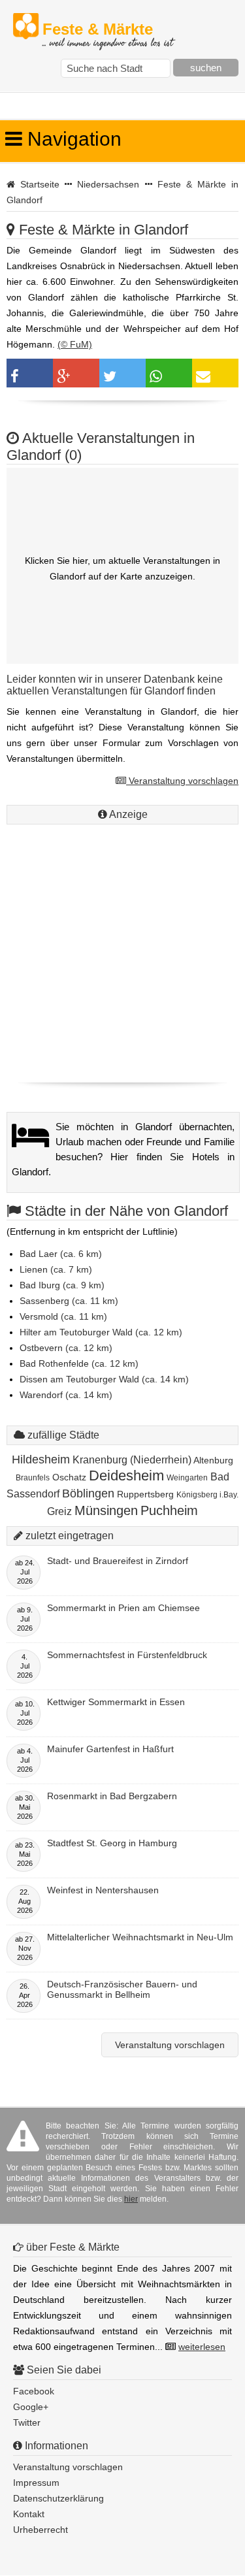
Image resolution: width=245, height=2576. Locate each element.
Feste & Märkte (107, 30)
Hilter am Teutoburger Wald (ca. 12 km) (101, 1332)
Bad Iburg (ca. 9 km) (62, 1285)
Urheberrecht (41, 2530)
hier (131, 2199)
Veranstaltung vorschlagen (182, 781)
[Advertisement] (122, 950)
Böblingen (88, 1493)
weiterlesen (202, 2347)
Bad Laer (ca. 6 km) (61, 1254)
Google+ (31, 2407)
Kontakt (29, 2514)
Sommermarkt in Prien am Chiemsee (123, 1608)
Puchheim (169, 1510)
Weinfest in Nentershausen (103, 1890)
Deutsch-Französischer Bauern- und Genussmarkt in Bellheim (122, 1989)
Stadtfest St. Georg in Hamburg (112, 1843)
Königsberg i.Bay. (207, 1495)
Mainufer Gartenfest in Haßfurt (110, 1749)
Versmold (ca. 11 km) (63, 1316)
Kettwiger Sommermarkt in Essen (116, 1702)
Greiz (59, 1511)
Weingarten (187, 1478)
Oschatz (69, 1477)
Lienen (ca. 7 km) (56, 1269)
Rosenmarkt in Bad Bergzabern (112, 1796)
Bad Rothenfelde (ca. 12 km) (79, 1363)
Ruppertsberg (145, 1494)
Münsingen (106, 1510)
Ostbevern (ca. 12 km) (66, 1348)
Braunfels (33, 1478)
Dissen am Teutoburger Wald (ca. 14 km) (104, 1379)
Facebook (34, 2391)
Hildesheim (41, 1459)
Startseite (40, 184)
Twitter (27, 2422)
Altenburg (213, 1460)
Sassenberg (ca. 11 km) (69, 1301)
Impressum (36, 2483)
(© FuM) (75, 344)
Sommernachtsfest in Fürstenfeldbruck (127, 1655)
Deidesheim (126, 1475)
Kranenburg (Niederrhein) (132, 1460)
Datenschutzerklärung (58, 2498)
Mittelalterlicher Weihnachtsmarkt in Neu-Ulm (140, 1937)
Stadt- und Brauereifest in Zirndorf (118, 1561)
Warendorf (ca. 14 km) (66, 1395)
